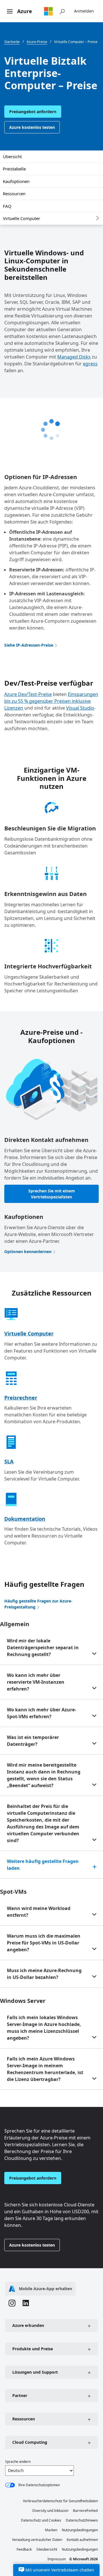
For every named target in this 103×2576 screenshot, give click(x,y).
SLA (9, 1461)
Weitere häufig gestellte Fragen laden (43, 1865)
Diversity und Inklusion (50, 2511)
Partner (20, 2395)
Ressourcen (14, 194)
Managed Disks (74, 357)
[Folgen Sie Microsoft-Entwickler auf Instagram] (12, 2304)
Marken (51, 2530)
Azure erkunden (28, 2325)
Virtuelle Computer (21, 218)
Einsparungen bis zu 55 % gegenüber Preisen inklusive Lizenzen (51, 701)
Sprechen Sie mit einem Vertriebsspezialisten (52, 1194)
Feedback (24, 2549)
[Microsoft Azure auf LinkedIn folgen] (26, 2304)
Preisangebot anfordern (33, 112)
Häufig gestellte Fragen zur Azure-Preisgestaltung (38, 1604)
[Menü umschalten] (10, 12)
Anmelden (84, 11)
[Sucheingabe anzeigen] (62, 11)
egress (90, 364)
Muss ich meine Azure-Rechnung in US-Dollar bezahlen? (44, 1974)
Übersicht (12, 156)
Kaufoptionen (16, 181)
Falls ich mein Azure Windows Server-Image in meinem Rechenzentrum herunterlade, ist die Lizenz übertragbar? (45, 2069)
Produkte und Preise (33, 2349)
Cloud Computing (30, 2442)
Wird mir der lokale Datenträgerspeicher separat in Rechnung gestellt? (43, 1648)
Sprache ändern (18, 2462)
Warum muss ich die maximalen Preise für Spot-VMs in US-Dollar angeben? (44, 1943)
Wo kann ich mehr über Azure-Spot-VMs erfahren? (41, 1713)
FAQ (7, 206)
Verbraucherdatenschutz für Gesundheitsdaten (60, 2501)
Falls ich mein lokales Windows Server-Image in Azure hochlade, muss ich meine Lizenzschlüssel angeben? (44, 2028)
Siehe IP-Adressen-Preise (29, 645)
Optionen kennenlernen (28, 1252)
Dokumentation (25, 1519)
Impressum (57, 2559)
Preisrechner (21, 1398)
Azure (25, 11)
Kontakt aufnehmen (82, 2540)
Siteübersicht (47, 2549)
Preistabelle (14, 169)
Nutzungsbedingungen (80, 2530)
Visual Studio (80, 708)
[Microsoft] (48, 11)
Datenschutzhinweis (82, 2520)
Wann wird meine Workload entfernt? (39, 1912)
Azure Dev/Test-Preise (28, 694)
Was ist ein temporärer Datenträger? (33, 1741)
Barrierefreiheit (85, 2511)
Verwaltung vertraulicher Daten (37, 2540)
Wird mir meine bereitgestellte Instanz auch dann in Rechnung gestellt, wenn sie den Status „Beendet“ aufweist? (44, 1775)
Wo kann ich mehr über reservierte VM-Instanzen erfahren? (36, 1682)
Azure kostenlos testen (32, 127)
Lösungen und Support (35, 2372)
